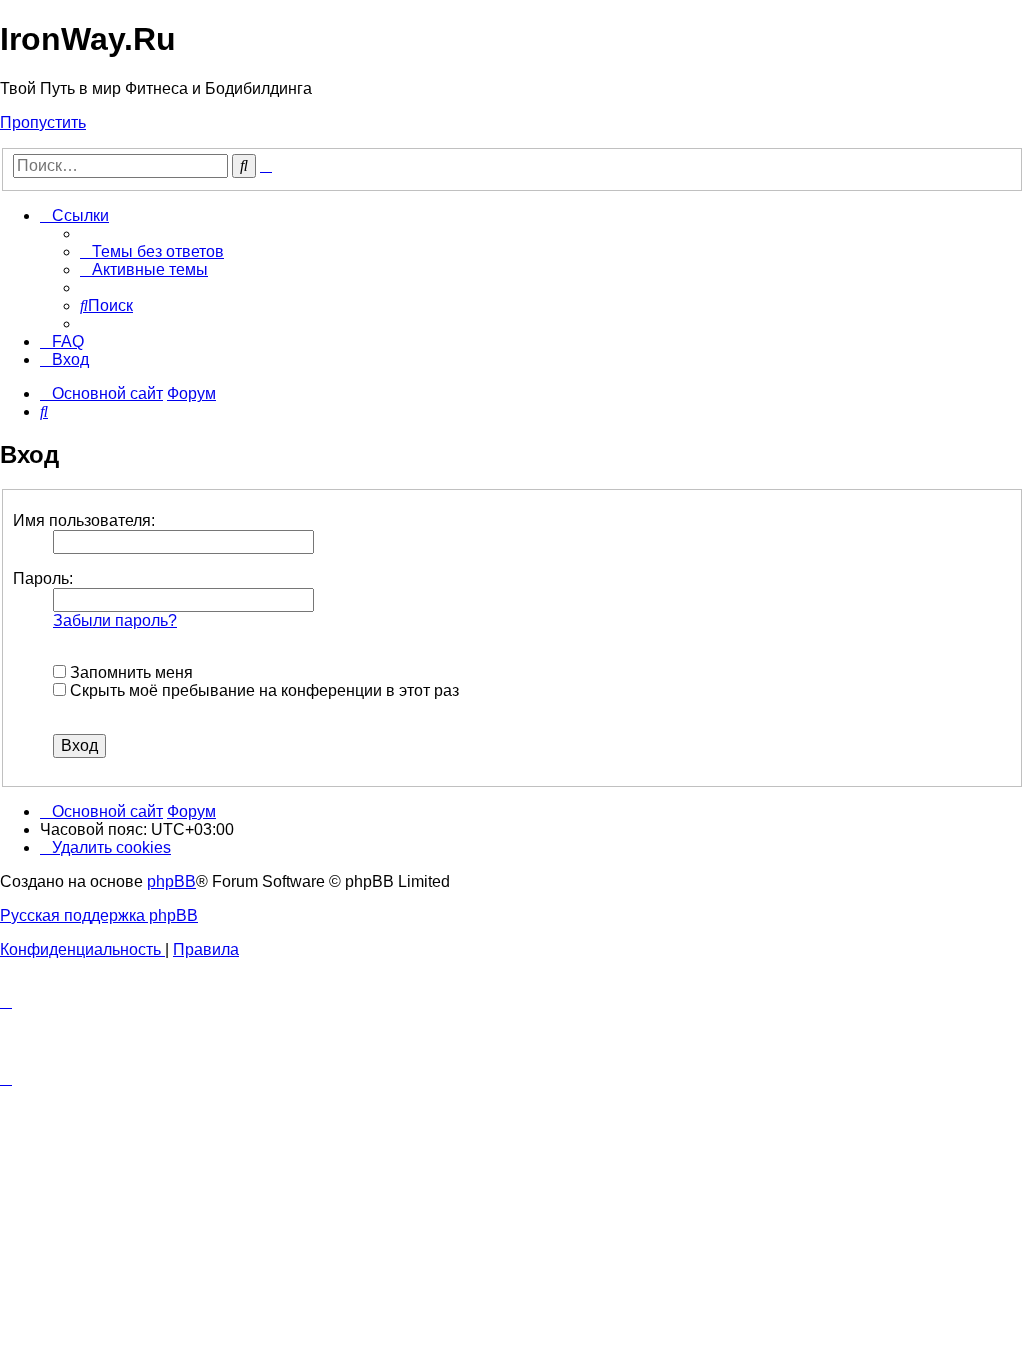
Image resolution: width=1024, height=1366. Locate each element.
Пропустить (43, 122)
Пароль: (43, 578)
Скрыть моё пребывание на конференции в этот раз (262, 690)
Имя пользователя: (84, 520)
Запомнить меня (129, 672)
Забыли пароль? (115, 620)
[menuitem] (152, 251)
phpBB (171, 881)
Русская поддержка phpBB (99, 915)
